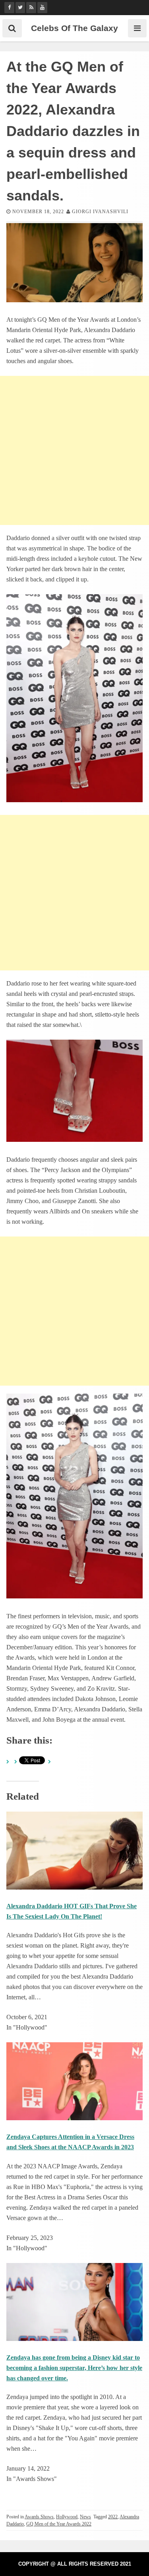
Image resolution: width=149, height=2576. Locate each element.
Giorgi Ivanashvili (100, 212)
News (85, 2517)
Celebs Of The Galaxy (74, 28)
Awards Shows (39, 2517)
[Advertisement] (74, 450)
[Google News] (31, 8)
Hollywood (67, 2517)
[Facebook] (9, 8)
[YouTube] (42, 8)
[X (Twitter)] (20, 8)
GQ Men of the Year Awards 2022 (59, 2524)
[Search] (12, 28)
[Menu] (137, 28)
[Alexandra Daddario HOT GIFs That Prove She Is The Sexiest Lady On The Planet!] (74, 1887)
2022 (113, 2517)
